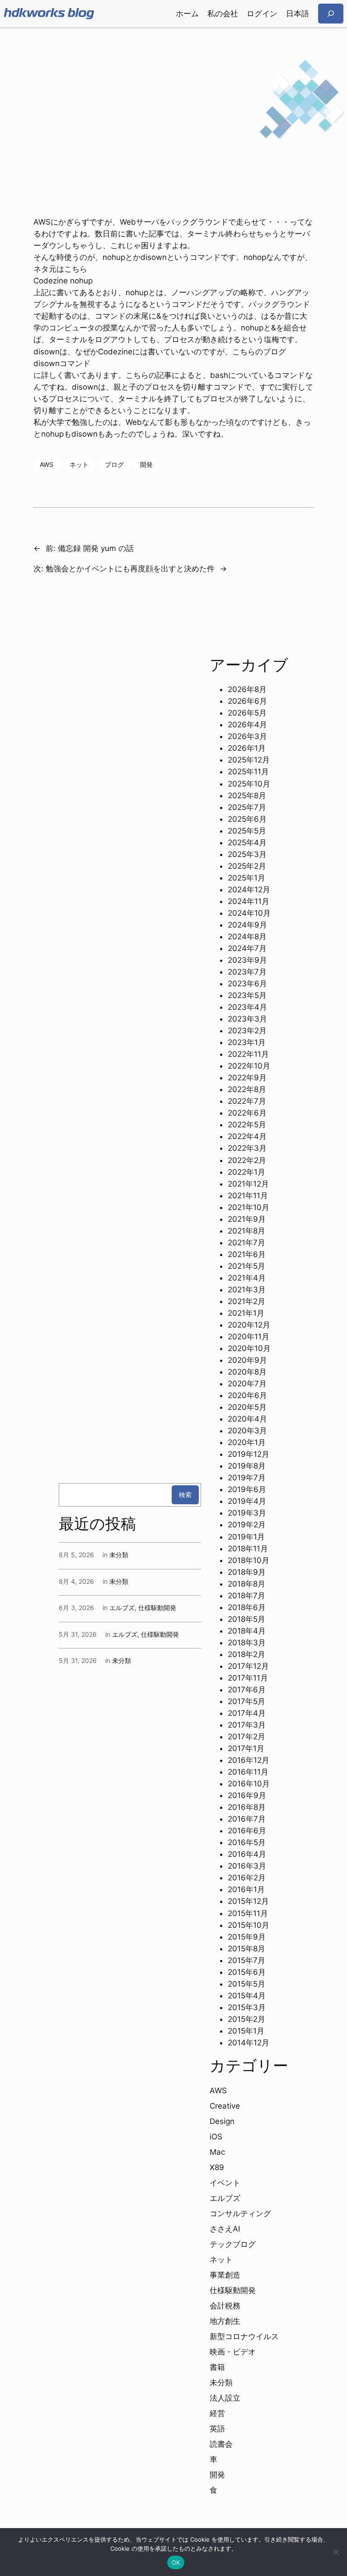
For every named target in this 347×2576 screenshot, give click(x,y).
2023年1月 (247, 1042)
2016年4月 (247, 1854)
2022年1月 (246, 1172)
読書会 (221, 2444)
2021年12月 (248, 1184)
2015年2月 (246, 2019)
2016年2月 (247, 1878)
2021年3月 (247, 1290)
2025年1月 (246, 878)
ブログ (114, 464)
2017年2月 (246, 1737)
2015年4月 (247, 1996)
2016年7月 (247, 1819)
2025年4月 (247, 843)
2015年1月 (246, 2031)
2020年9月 (247, 1360)
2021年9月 (247, 1219)
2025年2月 (247, 866)
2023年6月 (247, 984)
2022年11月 (248, 1054)
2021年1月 (246, 1313)
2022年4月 (247, 1136)
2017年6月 (247, 1690)
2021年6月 (247, 1254)
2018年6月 (247, 1607)
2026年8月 (247, 689)
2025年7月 (247, 807)
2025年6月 (247, 819)
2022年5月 (247, 1125)
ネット (79, 464)
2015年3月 (247, 2007)
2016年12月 (249, 1760)
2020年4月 (247, 1419)
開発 (146, 464)
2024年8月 (247, 937)
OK (176, 2562)
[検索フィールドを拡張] (331, 13)
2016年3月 (247, 1866)
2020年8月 (247, 1372)
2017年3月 (247, 1725)
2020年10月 (249, 1348)
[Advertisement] (173, 99)
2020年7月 (247, 1384)
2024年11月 (249, 901)
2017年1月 (246, 1748)
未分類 (119, 1555)
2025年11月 (248, 772)
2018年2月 (246, 1654)
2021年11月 (248, 1196)
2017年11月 (248, 1678)
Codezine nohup (63, 281)
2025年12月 (249, 760)
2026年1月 (247, 748)
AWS (47, 464)
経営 (217, 2413)
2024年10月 (249, 913)
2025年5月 (247, 831)
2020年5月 (247, 1407)
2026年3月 (247, 736)
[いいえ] (336, 2552)
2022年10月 (249, 1066)
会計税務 (225, 2306)
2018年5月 (246, 1619)
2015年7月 (246, 1960)
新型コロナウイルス (244, 2336)
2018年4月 (247, 1631)
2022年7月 (247, 1101)
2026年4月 (247, 725)
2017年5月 (246, 1701)
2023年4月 (247, 1007)
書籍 (217, 2367)
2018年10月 (249, 1560)
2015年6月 (247, 1972)
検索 (185, 1495)
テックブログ (233, 2244)
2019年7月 (247, 1478)
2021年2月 (246, 1301)
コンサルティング (240, 2213)
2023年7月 (247, 972)
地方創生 (225, 2321)
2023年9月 (247, 960)
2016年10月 (249, 1784)
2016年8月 (247, 1807)
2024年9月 (247, 925)
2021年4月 (247, 1278)
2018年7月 (246, 1596)
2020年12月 (249, 1325)
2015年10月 (249, 1925)
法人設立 (225, 2398)
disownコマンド (62, 363)
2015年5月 (246, 1984)
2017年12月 (248, 1666)
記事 (156, 234)
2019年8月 (247, 1466)
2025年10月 (249, 784)
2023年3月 (247, 1019)
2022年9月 (247, 1078)
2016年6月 (247, 1831)
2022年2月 (247, 1160)
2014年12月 (249, 2043)
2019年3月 (247, 1513)
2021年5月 (246, 1266)
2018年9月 (247, 1572)
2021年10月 (249, 1207)
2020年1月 (247, 1442)
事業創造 (225, 2275)
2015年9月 (247, 1937)
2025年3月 (247, 854)
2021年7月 (246, 1243)
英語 (217, 2429)
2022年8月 (247, 1089)
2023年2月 (247, 1031)
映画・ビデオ (233, 2352)
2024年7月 (247, 948)
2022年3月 (247, 1148)
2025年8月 (247, 796)
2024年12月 (249, 890)
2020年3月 (247, 1431)
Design (222, 2121)
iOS (216, 2137)
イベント (225, 2183)
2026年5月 (247, 713)
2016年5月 (247, 1842)
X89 (217, 2167)
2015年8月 (246, 1949)
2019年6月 (247, 1489)
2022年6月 (247, 1113)
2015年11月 (248, 1913)
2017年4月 (247, 1713)
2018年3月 (247, 1643)
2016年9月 (247, 1795)
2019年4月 (247, 1501)
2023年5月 (247, 995)
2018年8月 (246, 1584)
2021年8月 (246, 1231)
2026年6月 (247, 701)
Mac (217, 2152)
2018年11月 (248, 1549)
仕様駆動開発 (157, 1608)
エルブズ (122, 1608)
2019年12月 (249, 1454)
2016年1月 (246, 1889)
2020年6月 (247, 1395)
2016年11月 (248, 1772)
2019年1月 (246, 1537)
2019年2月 (247, 1525)
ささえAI (225, 2229)
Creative (225, 2106)
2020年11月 (249, 1337)
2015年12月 (248, 1901)
